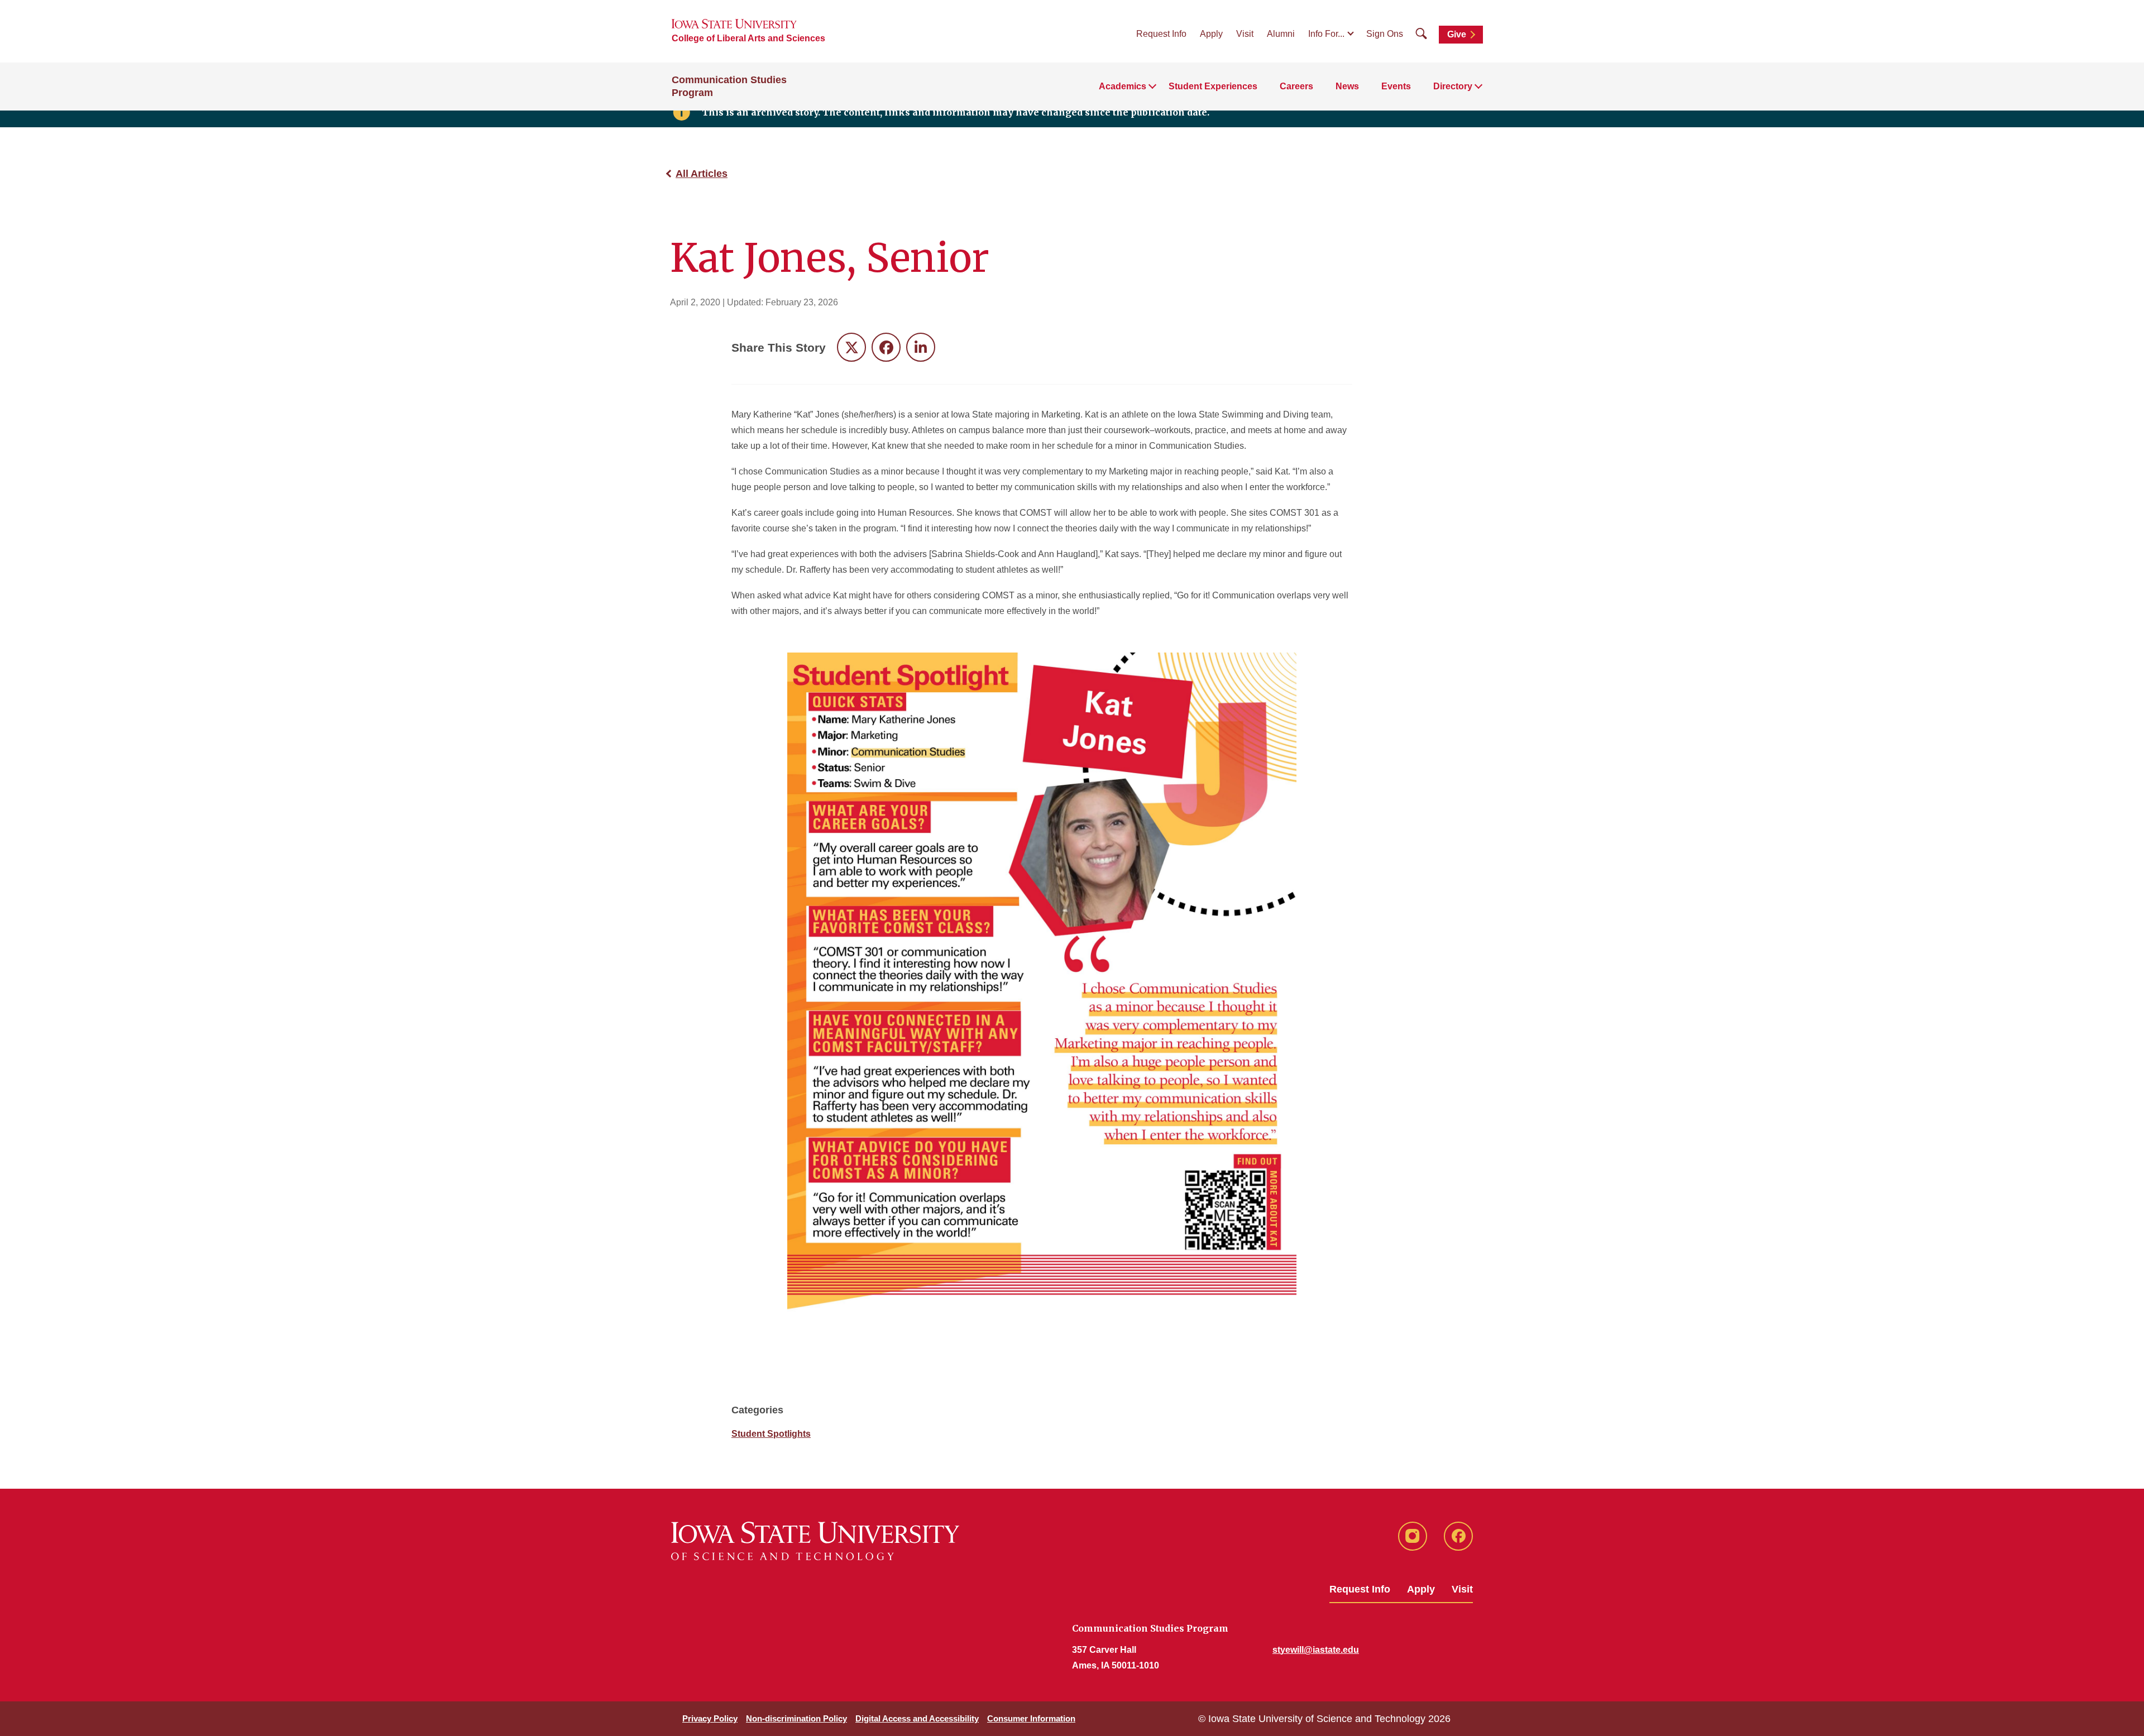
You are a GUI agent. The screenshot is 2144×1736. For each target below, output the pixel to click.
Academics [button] (1123, 86)
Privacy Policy (710, 1718)
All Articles (702, 174)
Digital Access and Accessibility (917, 1718)
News (1347, 86)
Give (1457, 34)
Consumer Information (1031, 1718)
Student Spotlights (771, 1434)
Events (1396, 86)
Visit (1245, 34)
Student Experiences (1213, 86)
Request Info (1161, 34)
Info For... (1326, 34)
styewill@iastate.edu (1316, 1650)
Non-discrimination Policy (796, 1718)
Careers (1296, 86)
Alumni (1281, 34)
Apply (1211, 34)
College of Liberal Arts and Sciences (748, 38)
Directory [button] (1453, 86)
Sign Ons (1385, 34)
